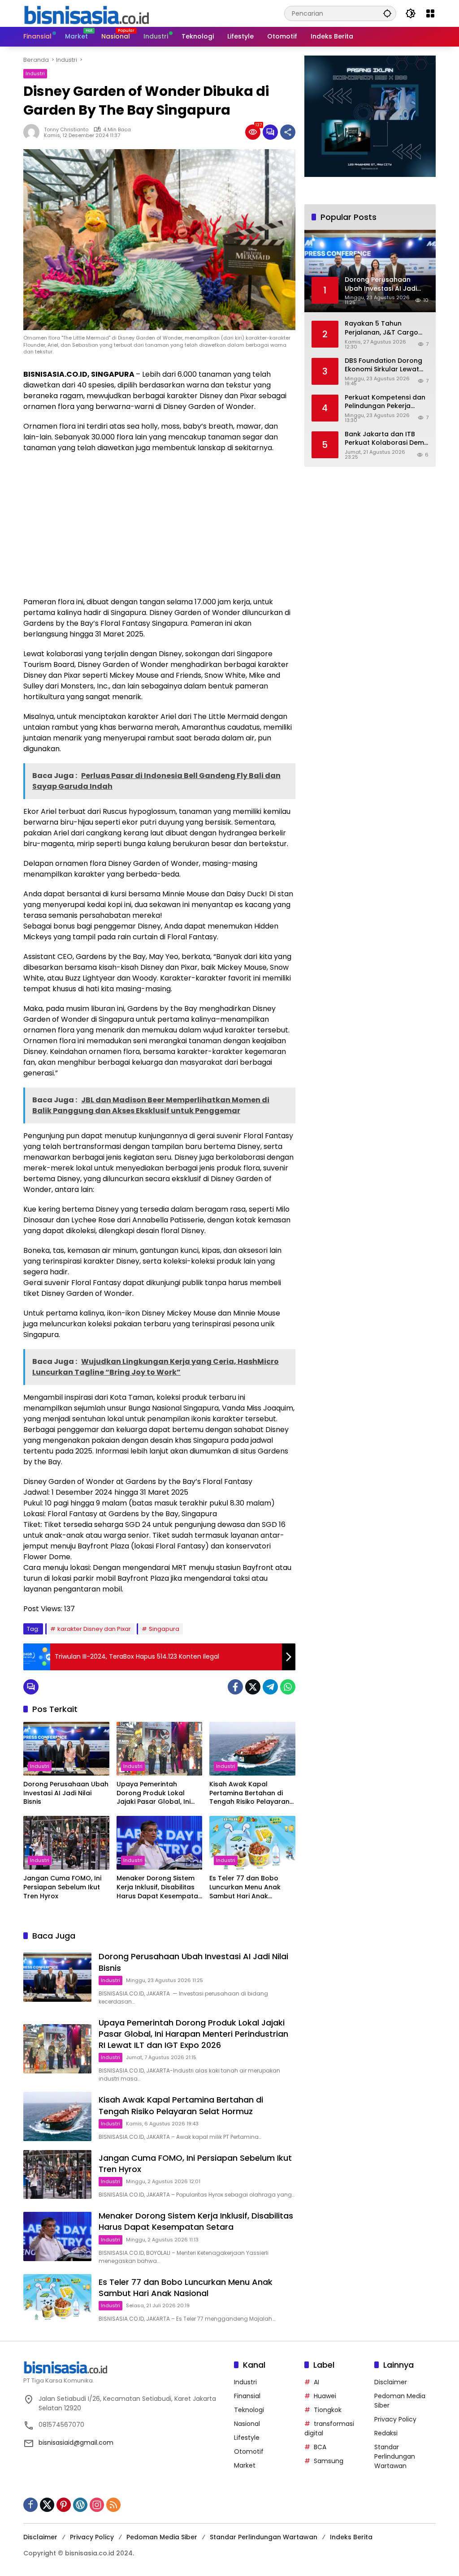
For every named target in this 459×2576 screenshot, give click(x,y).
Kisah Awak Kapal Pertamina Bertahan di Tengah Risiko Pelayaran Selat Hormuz (249, 1793)
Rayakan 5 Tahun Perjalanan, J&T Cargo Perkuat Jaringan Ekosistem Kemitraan (381, 328)
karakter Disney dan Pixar (94, 1629)
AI (316, 2382)
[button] (387, 13)
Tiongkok (328, 2410)
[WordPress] (80, 2505)
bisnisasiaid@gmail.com (76, 2443)
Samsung (329, 2461)
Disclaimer (391, 2382)
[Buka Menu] (430, 13)
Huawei (325, 2396)
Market (245, 2465)
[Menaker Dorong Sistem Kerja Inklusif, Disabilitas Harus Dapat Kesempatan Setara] (160, 1843)
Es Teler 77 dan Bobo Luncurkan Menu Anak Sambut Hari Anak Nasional (245, 1887)
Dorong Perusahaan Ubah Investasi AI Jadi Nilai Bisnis (66, 1793)
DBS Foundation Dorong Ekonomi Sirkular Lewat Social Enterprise (383, 365)
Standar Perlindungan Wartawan (395, 2456)
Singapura (164, 1629)
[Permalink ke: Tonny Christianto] (34, 132)
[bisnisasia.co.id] (86, 13)
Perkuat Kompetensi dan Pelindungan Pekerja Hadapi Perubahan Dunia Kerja (385, 402)
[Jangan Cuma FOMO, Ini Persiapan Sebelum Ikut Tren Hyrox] (66, 1843)
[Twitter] (253, 1687)
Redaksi (386, 2433)
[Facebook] (235, 1687)
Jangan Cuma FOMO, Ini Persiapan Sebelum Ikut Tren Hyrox (62, 1887)
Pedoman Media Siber (162, 2537)
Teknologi (249, 2410)
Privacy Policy (395, 2419)
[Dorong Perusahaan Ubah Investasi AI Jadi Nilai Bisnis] (66, 1749)
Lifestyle (247, 2438)
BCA (320, 2447)
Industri (35, 73)
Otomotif (249, 2451)
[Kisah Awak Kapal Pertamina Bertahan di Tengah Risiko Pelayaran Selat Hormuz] (252, 1749)
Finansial (247, 2396)
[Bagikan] (288, 132)
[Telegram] (270, 1687)
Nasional (247, 2424)
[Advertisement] (159, 525)
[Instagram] (97, 2505)
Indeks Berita (351, 2537)
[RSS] (113, 2505)
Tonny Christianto (66, 129)
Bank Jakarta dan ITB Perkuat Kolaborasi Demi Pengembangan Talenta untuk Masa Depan (385, 439)
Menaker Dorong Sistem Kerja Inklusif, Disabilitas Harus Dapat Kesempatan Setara (159, 1887)
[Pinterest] (64, 2505)
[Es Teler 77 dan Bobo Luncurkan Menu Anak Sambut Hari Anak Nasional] (252, 1843)
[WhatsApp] (288, 1687)
